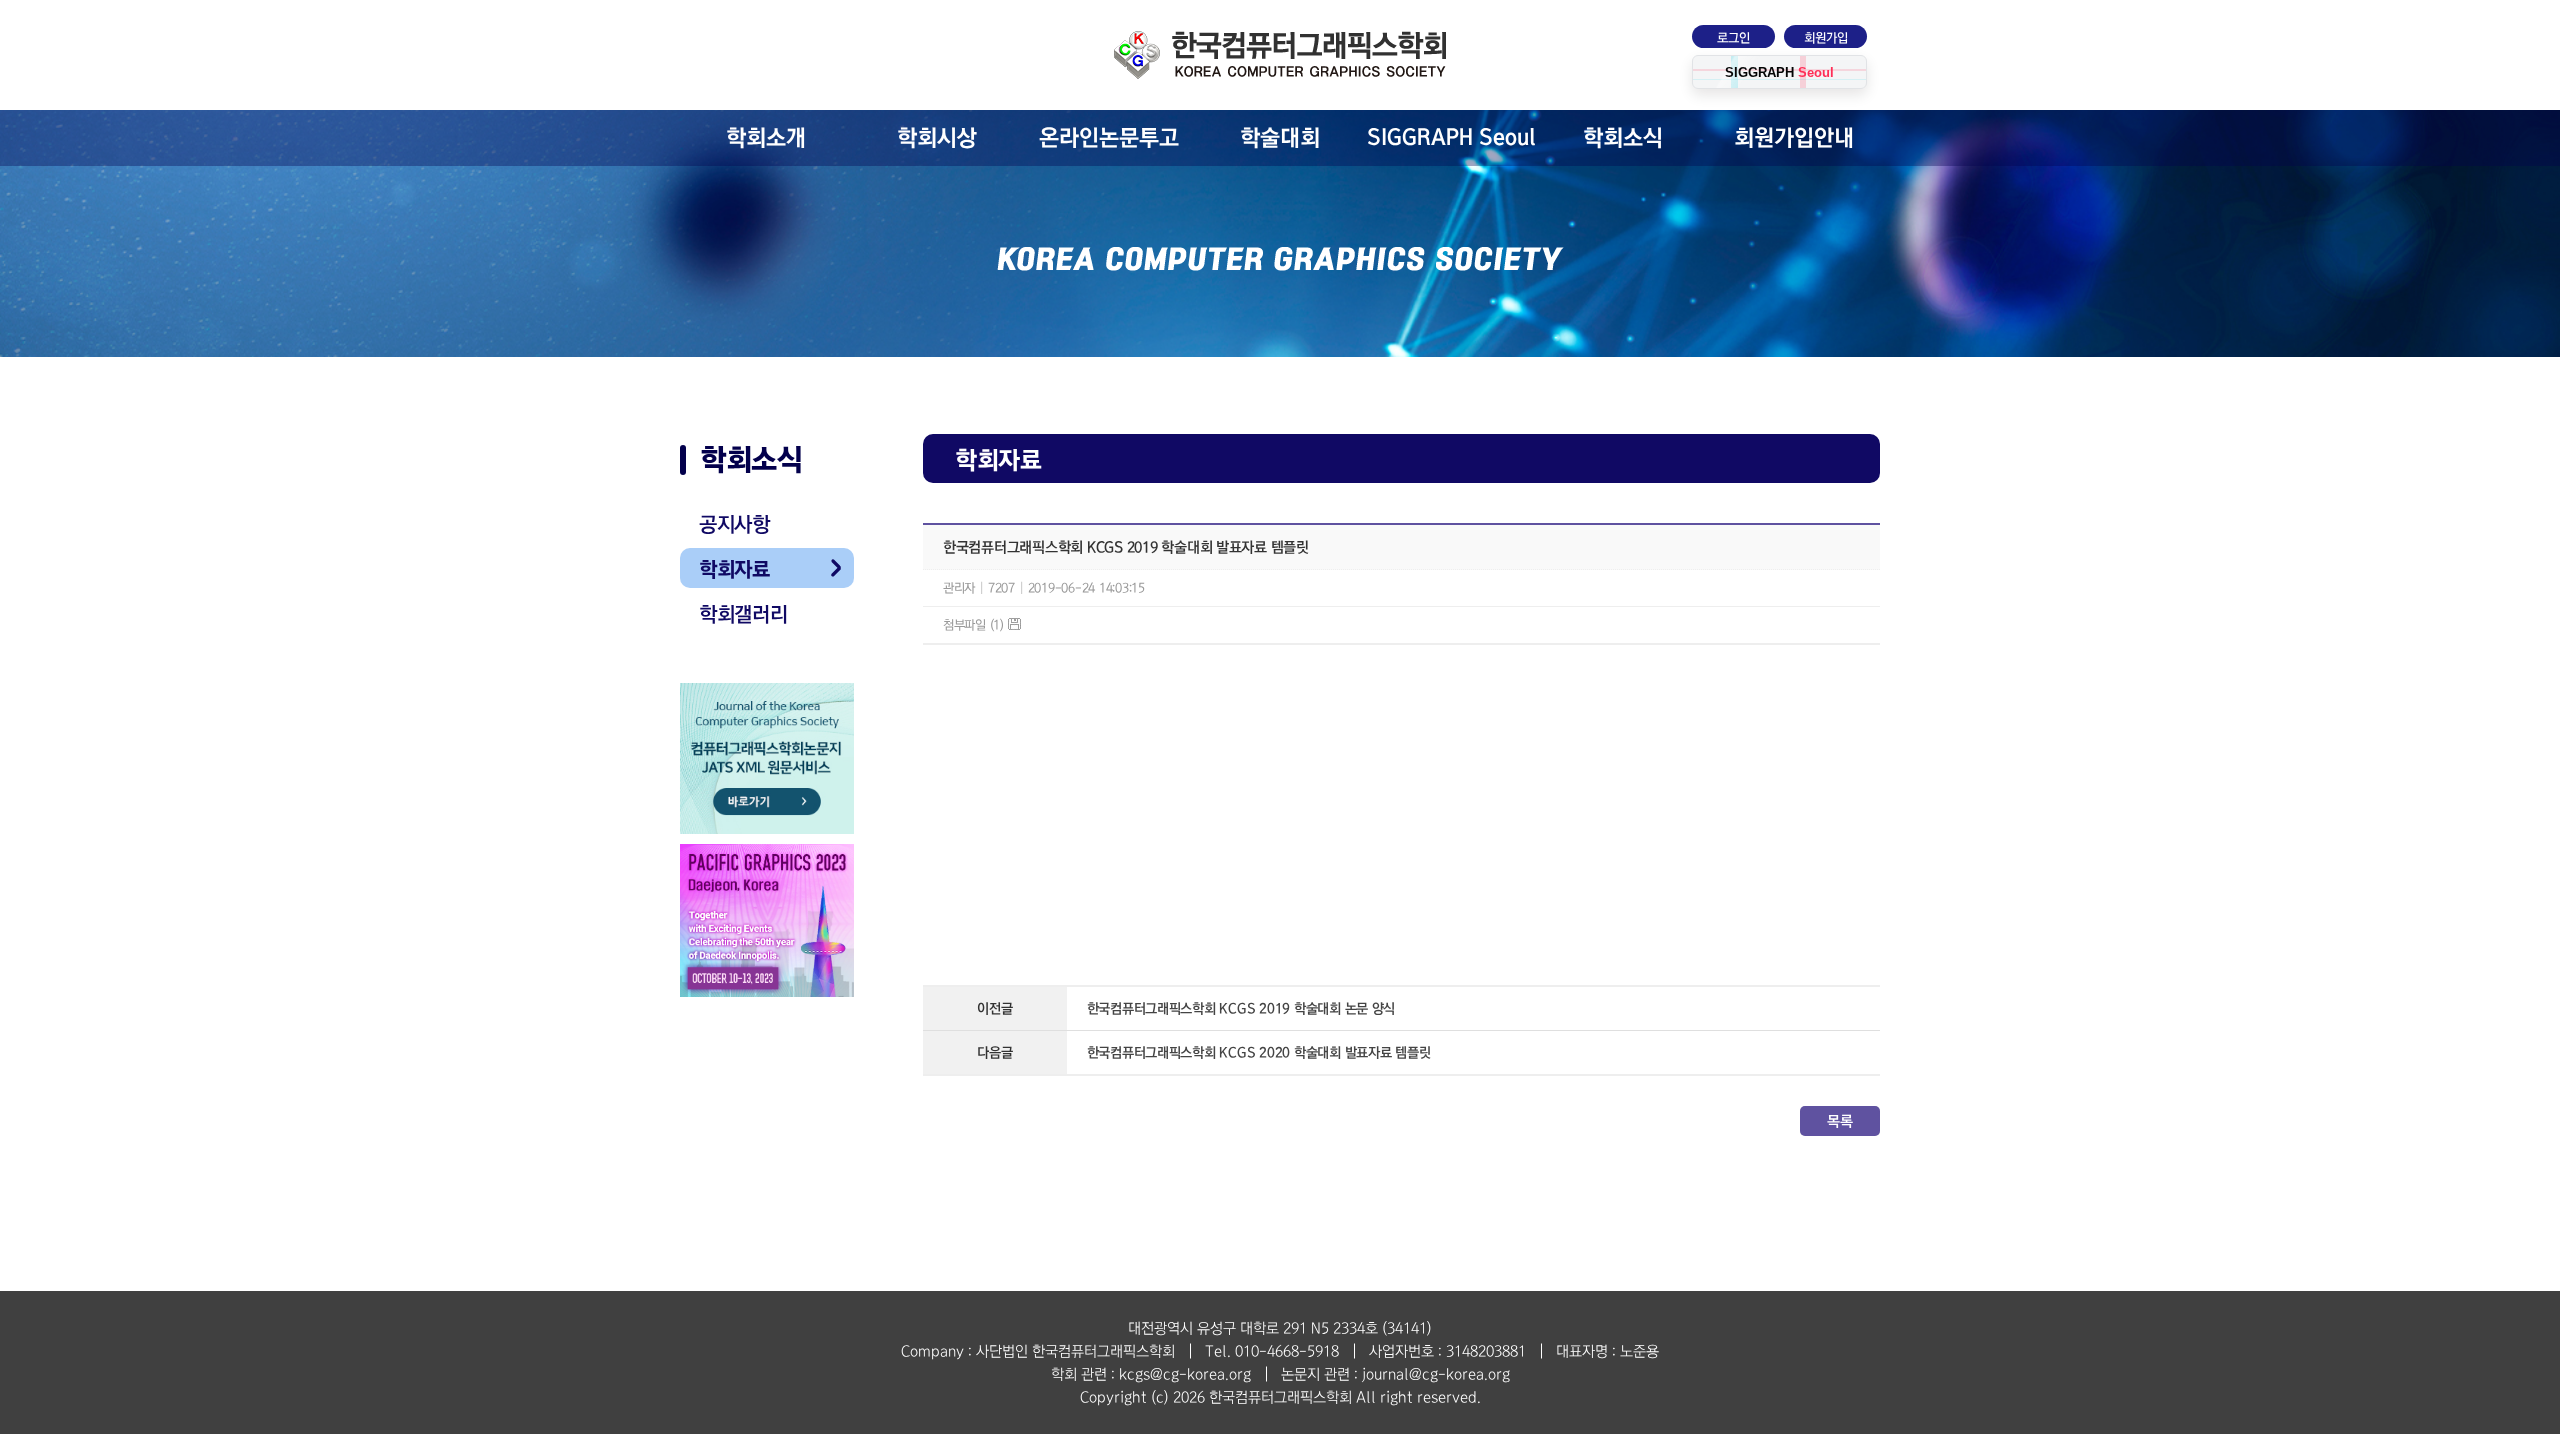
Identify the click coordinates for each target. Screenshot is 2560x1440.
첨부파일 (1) (975, 625)
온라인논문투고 (1109, 138)
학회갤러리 (743, 614)
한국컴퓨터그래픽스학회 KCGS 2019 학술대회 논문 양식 (1241, 1008)
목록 (1839, 1121)
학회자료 (734, 569)
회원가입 (1826, 38)
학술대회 (1280, 138)
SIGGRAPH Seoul (1451, 137)
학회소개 (766, 138)
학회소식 (1623, 138)
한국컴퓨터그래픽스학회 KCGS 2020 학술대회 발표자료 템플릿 (1259, 1052)
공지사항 (734, 524)
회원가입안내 (1794, 138)
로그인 (1733, 38)
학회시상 (937, 138)
